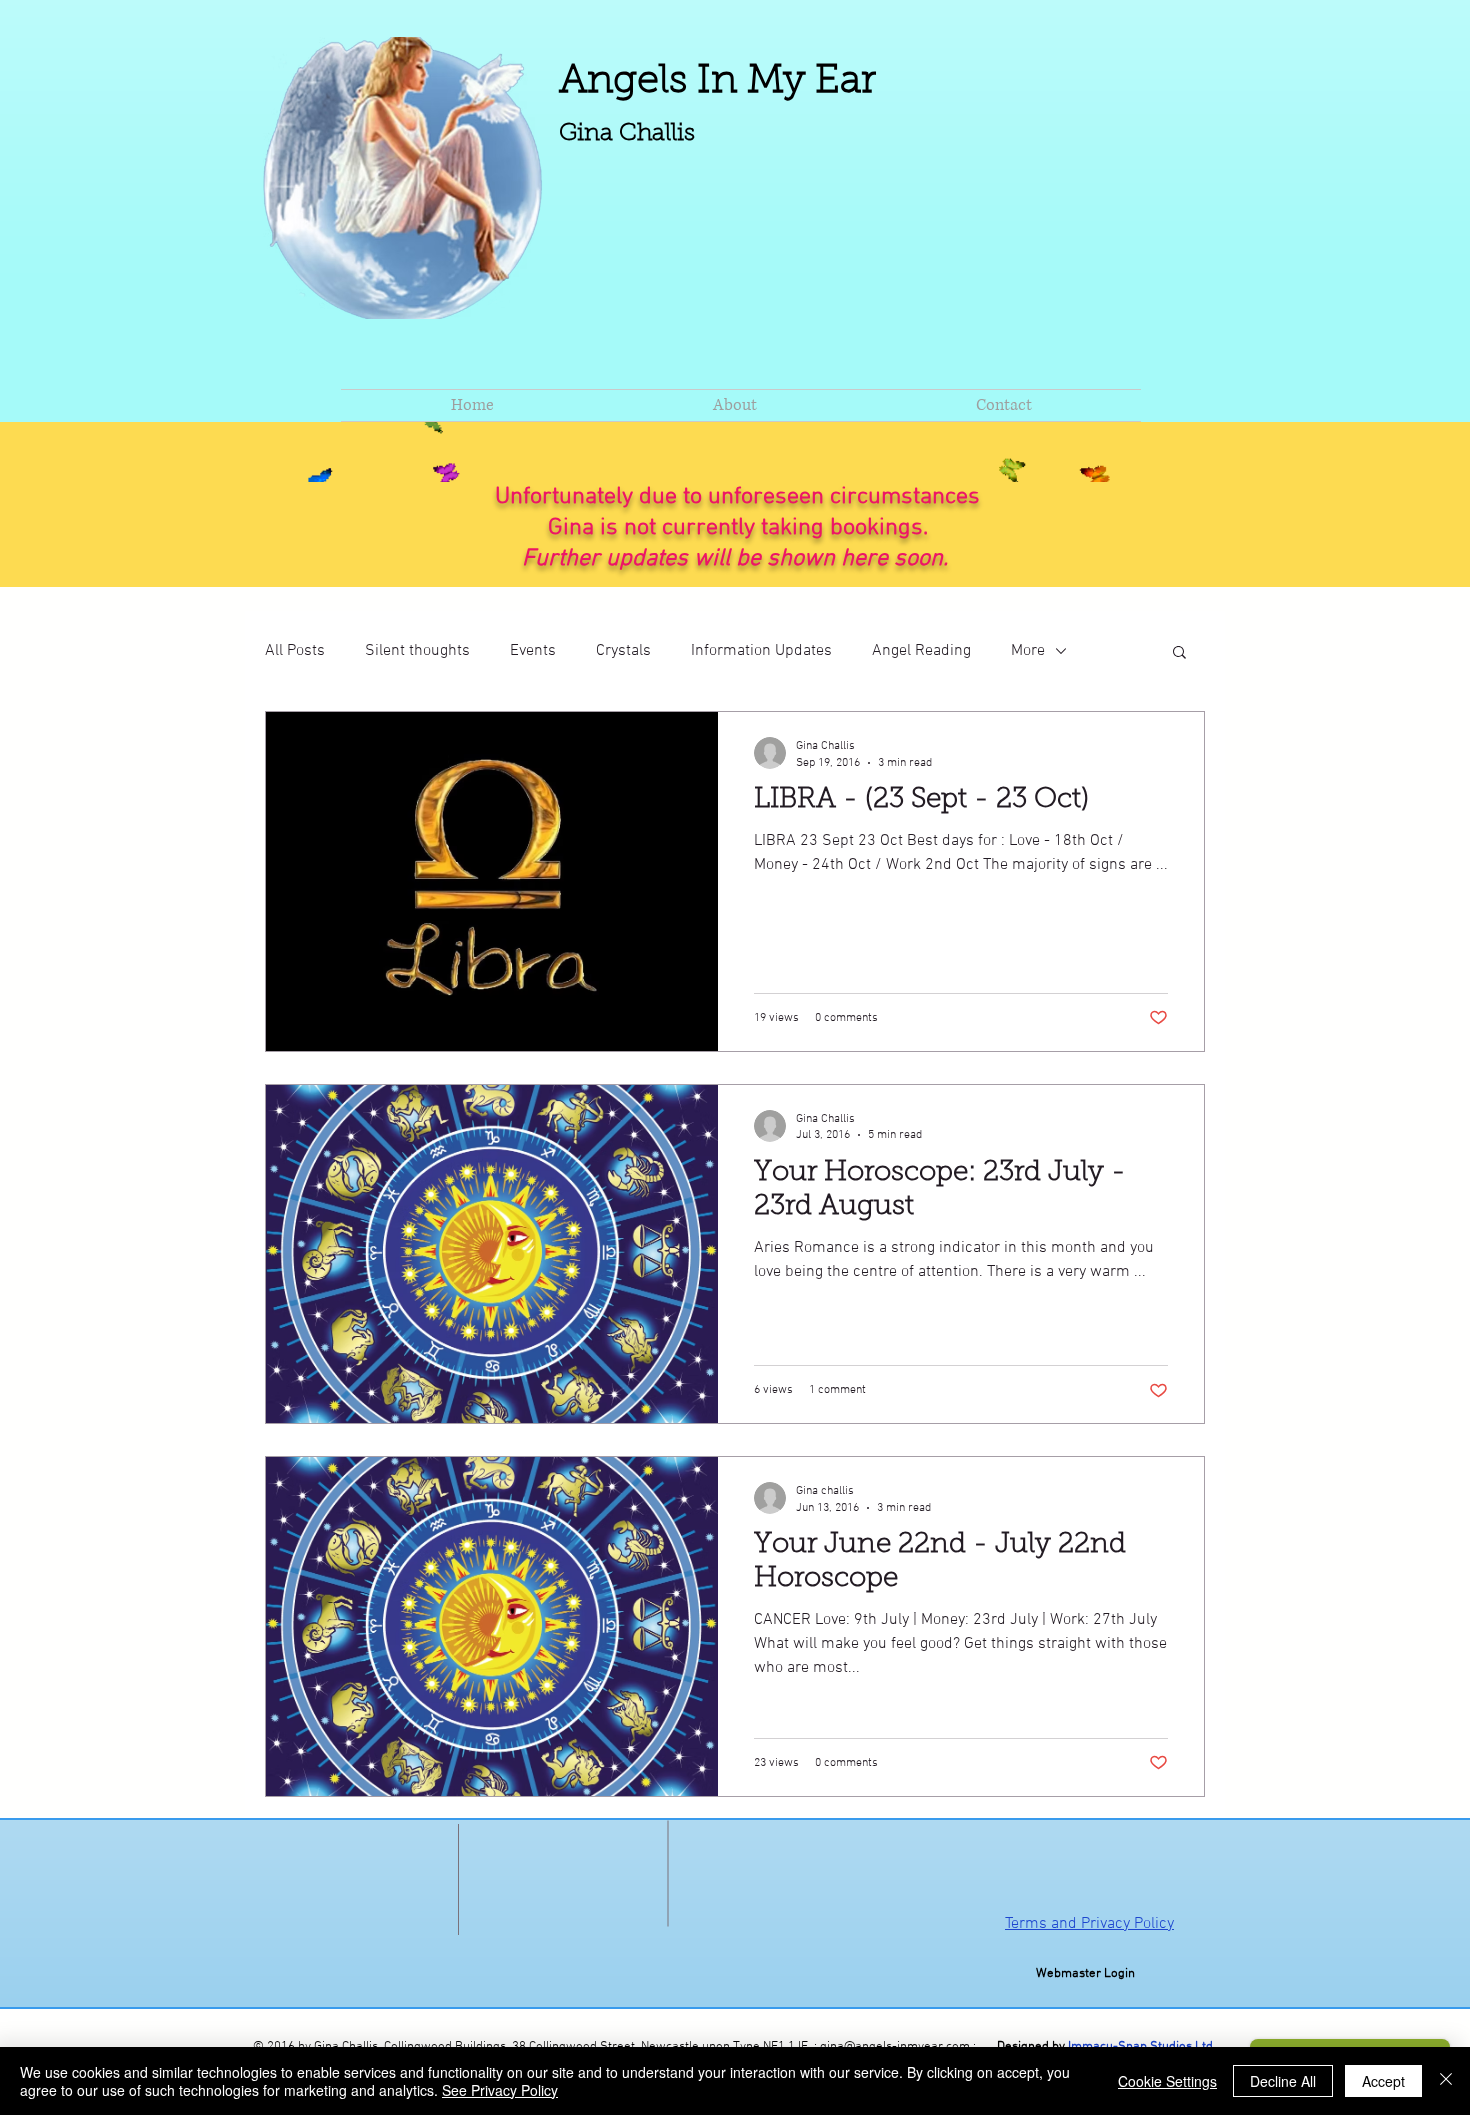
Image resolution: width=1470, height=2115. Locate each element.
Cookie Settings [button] (1167, 2081)
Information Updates (761, 651)
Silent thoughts (417, 651)
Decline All (1283, 2081)
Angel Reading (921, 651)
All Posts (295, 651)
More (1028, 651)
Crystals (623, 651)
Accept (1383, 2081)
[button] (1179, 653)
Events (533, 651)
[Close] (1446, 2081)
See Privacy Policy (500, 2090)
